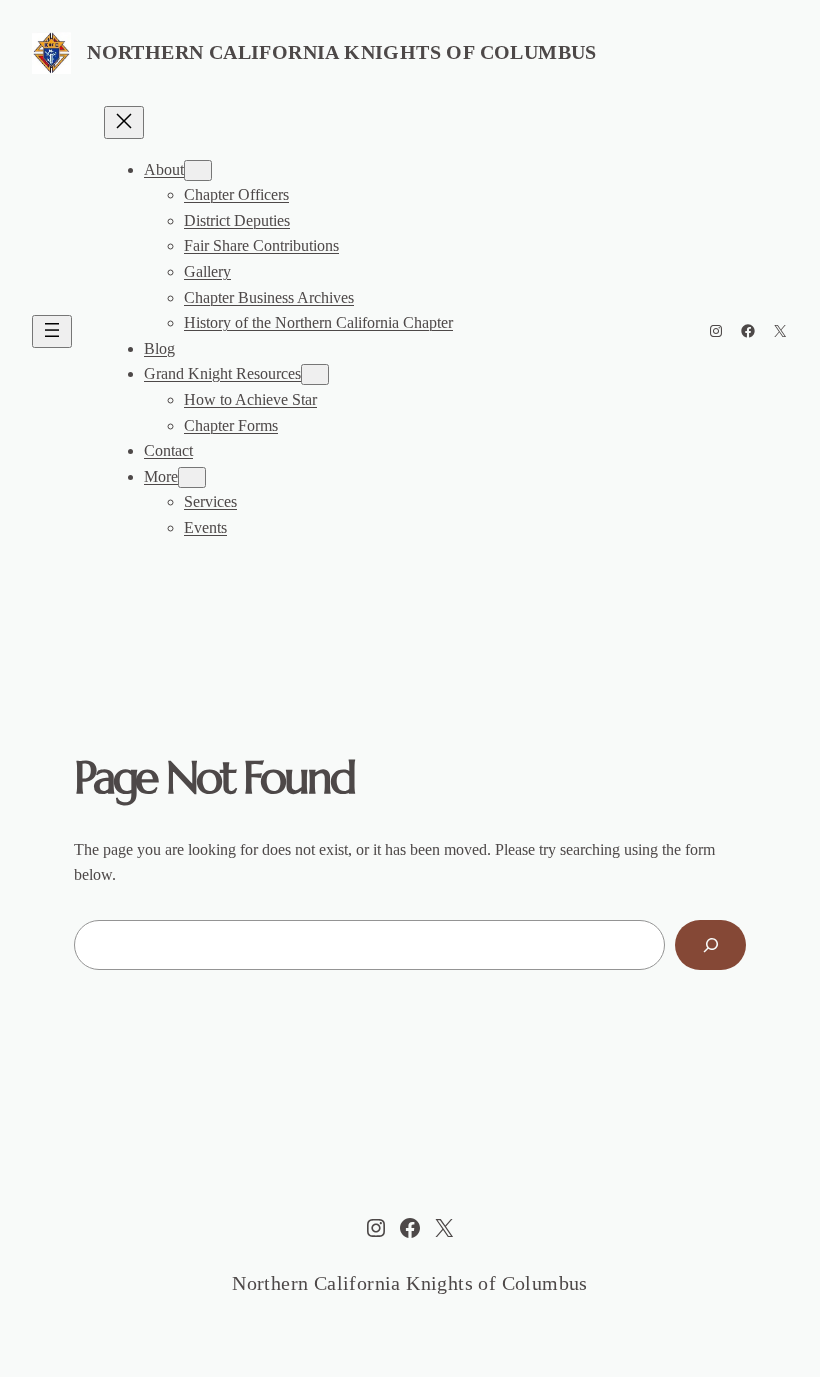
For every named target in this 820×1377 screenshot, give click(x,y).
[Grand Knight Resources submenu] (315, 374)
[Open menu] (52, 331)
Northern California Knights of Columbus (342, 52)
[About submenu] (198, 170)
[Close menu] (124, 122)
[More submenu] (192, 477)
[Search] (710, 944)
